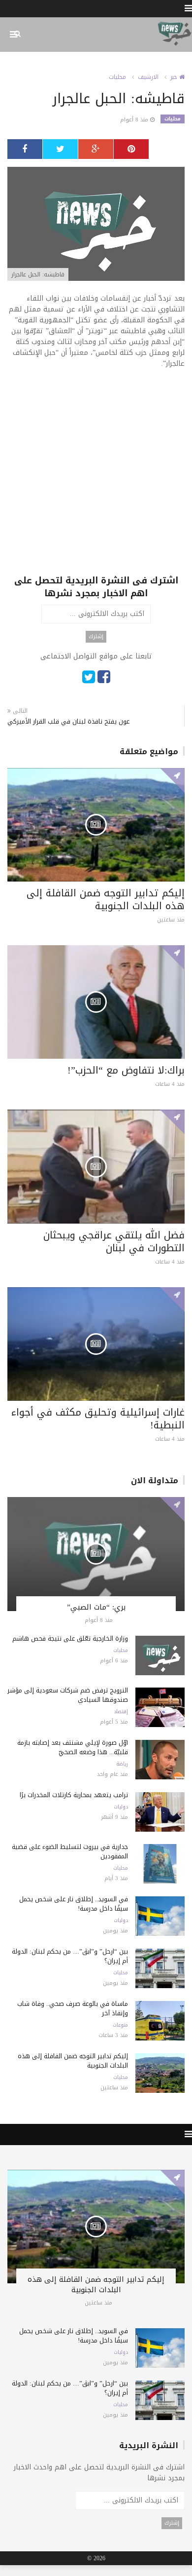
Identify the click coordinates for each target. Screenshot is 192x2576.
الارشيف (148, 77)
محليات (117, 77)
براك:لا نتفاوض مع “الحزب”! (126, 1070)
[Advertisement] (96, 478)
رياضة (122, 1764)
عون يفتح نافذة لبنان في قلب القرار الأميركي (68, 721)
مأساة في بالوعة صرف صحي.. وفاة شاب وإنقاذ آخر (73, 2008)
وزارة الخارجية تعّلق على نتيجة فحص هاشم (70, 1638)
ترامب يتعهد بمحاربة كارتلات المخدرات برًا (74, 1795)
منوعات (120, 2025)
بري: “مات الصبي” (96, 1607)
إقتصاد (121, 1712)
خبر (175, 77)
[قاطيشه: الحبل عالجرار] (96, 225)
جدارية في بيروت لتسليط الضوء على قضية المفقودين (70, 1851)
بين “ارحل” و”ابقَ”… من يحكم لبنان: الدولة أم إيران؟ (70, 1956)
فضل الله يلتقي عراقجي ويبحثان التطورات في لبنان (114, 1241)
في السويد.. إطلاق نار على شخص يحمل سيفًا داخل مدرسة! (74, 1904)
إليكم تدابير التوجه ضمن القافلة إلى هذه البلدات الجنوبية (106, 899)
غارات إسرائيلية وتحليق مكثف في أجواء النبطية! (98, 1419)
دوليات (121, 1807)
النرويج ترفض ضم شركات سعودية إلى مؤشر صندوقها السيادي (68, 1695)
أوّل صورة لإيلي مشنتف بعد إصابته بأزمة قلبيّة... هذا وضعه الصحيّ (73, 1747)
